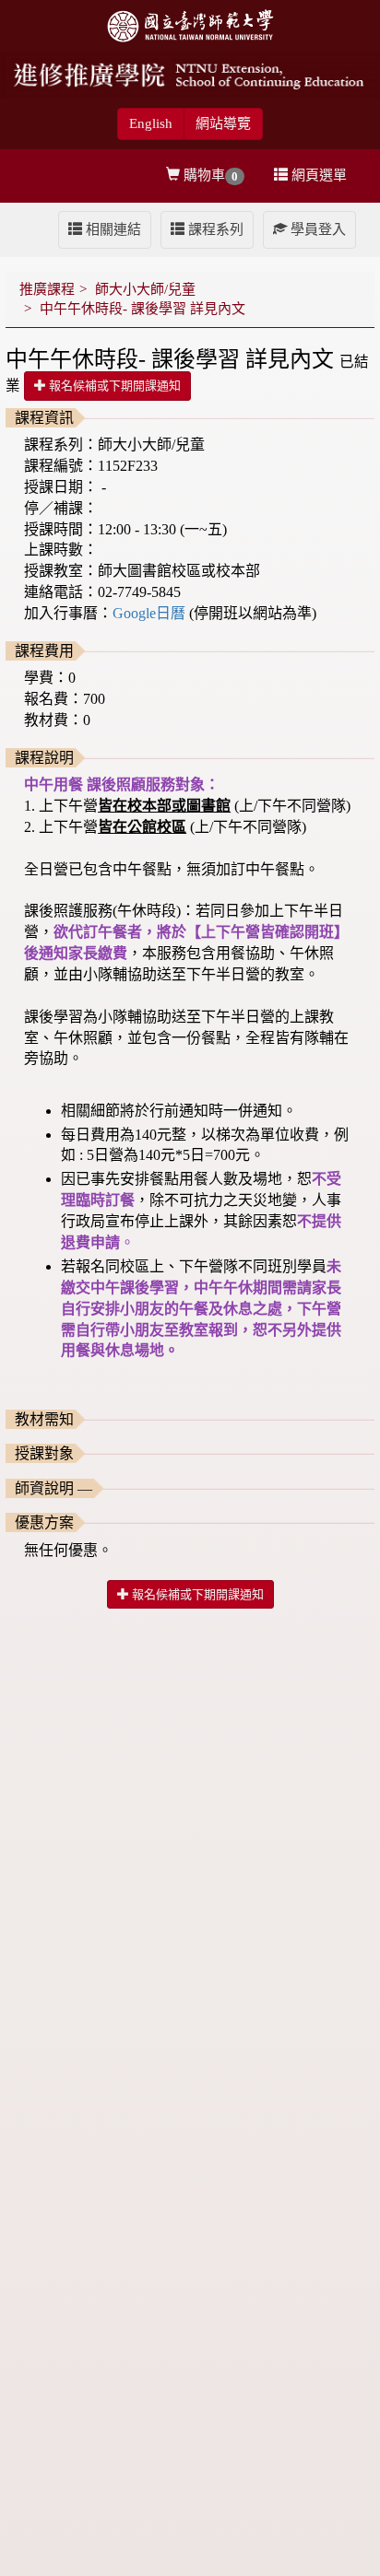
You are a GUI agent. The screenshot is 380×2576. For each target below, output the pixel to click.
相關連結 (112, 229)
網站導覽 (223, 123)
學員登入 (316, 229)
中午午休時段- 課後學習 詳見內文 (142, 309)
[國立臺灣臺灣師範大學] (190, 24)
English (151, 123)
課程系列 (214, 229)
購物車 (209, 176)
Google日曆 (151, 613)
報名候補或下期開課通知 (113, 386)
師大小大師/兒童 (145, 289)
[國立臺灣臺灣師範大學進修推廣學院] (190, 74)
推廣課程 (47, 289)
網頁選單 (317, 175)
